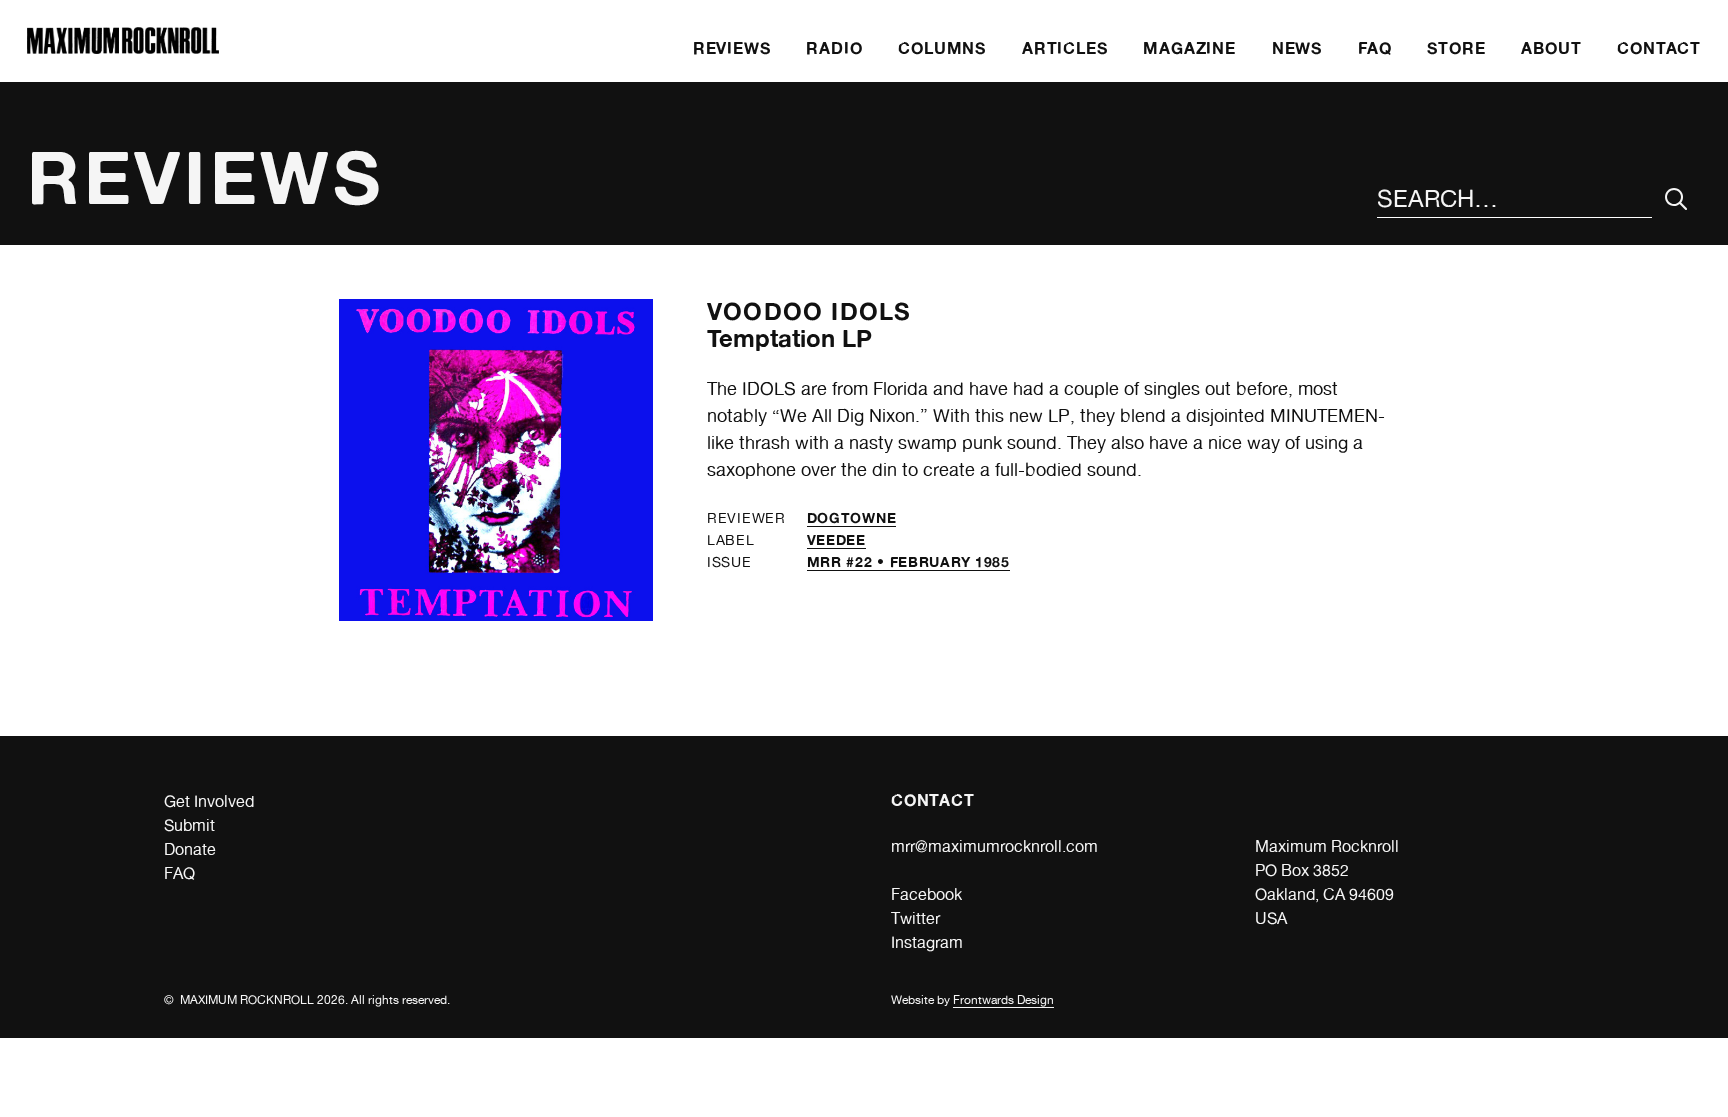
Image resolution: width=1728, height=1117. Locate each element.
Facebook (926, 894)
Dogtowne (852, 517)
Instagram (927, 942)
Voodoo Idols (809, 311)
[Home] (123, 48)
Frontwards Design (1003, 1000)
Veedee (836, 539)
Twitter (915, 918)
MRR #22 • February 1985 (908, 561)
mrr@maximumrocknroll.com (994, 846)
